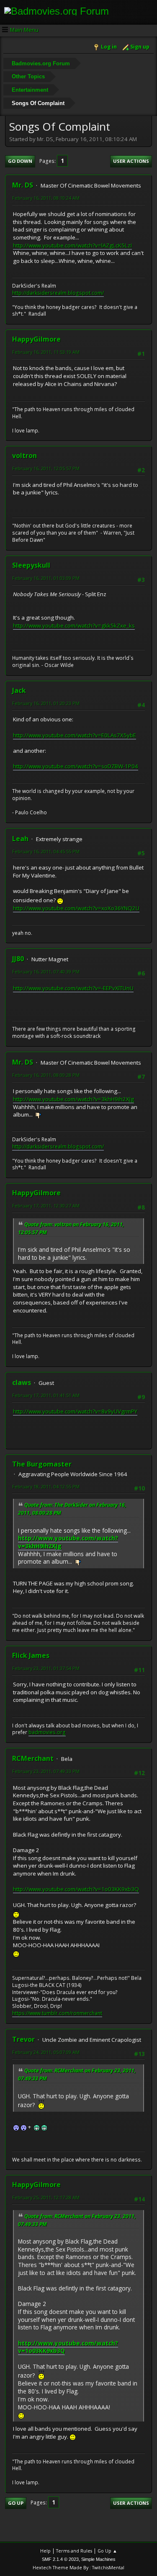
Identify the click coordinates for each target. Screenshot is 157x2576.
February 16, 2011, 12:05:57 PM (46, 468)
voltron (24, 455)
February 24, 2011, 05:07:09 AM (46, 2052)
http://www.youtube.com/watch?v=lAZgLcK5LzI (72, 245)
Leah (20, 839)
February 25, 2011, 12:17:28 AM (46, 2197)
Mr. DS (23, 185)
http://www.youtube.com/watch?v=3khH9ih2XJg (73, 1099)
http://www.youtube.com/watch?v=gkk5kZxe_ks (74, 625)
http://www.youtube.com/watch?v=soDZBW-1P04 (76, 766)
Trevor (23, 2039)
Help (45, 2551)
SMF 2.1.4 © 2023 (60, 2559)
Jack (19, 690)
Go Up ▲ (107, 2551)
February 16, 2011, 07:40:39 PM (46, 971)
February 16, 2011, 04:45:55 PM (46, 851)
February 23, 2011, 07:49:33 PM (46, 1771)
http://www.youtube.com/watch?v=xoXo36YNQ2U (76, 908)
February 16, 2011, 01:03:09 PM (46, 578)
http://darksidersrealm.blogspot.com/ (58, 293)
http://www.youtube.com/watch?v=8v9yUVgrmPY (75, 1411)
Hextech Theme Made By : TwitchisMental (78, 2567)
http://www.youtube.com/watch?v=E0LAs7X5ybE (75, 735)
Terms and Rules (74, 2551)
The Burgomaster (42, 1464)
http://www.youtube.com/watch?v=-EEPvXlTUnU (73, 988)
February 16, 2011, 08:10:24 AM (46, 198)
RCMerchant (33, 1758)
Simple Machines (98, 2559)
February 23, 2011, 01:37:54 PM (46, 1668)
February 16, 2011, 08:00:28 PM (46, 1075)
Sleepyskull (31, 565)
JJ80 (18, 959)
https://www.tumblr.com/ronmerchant (57, 2013)
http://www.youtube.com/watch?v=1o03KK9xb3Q (76, 1889)
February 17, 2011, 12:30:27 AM (46, 1206)
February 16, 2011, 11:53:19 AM (46, 352)
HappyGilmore (36, 339)
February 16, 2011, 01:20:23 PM (46, 703)
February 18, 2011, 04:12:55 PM (46, 1486)
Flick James (31, 1655)
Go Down (20, 161)
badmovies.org (47, 1732)
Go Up (16, 2503)
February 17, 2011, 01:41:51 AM (46, 1395)
